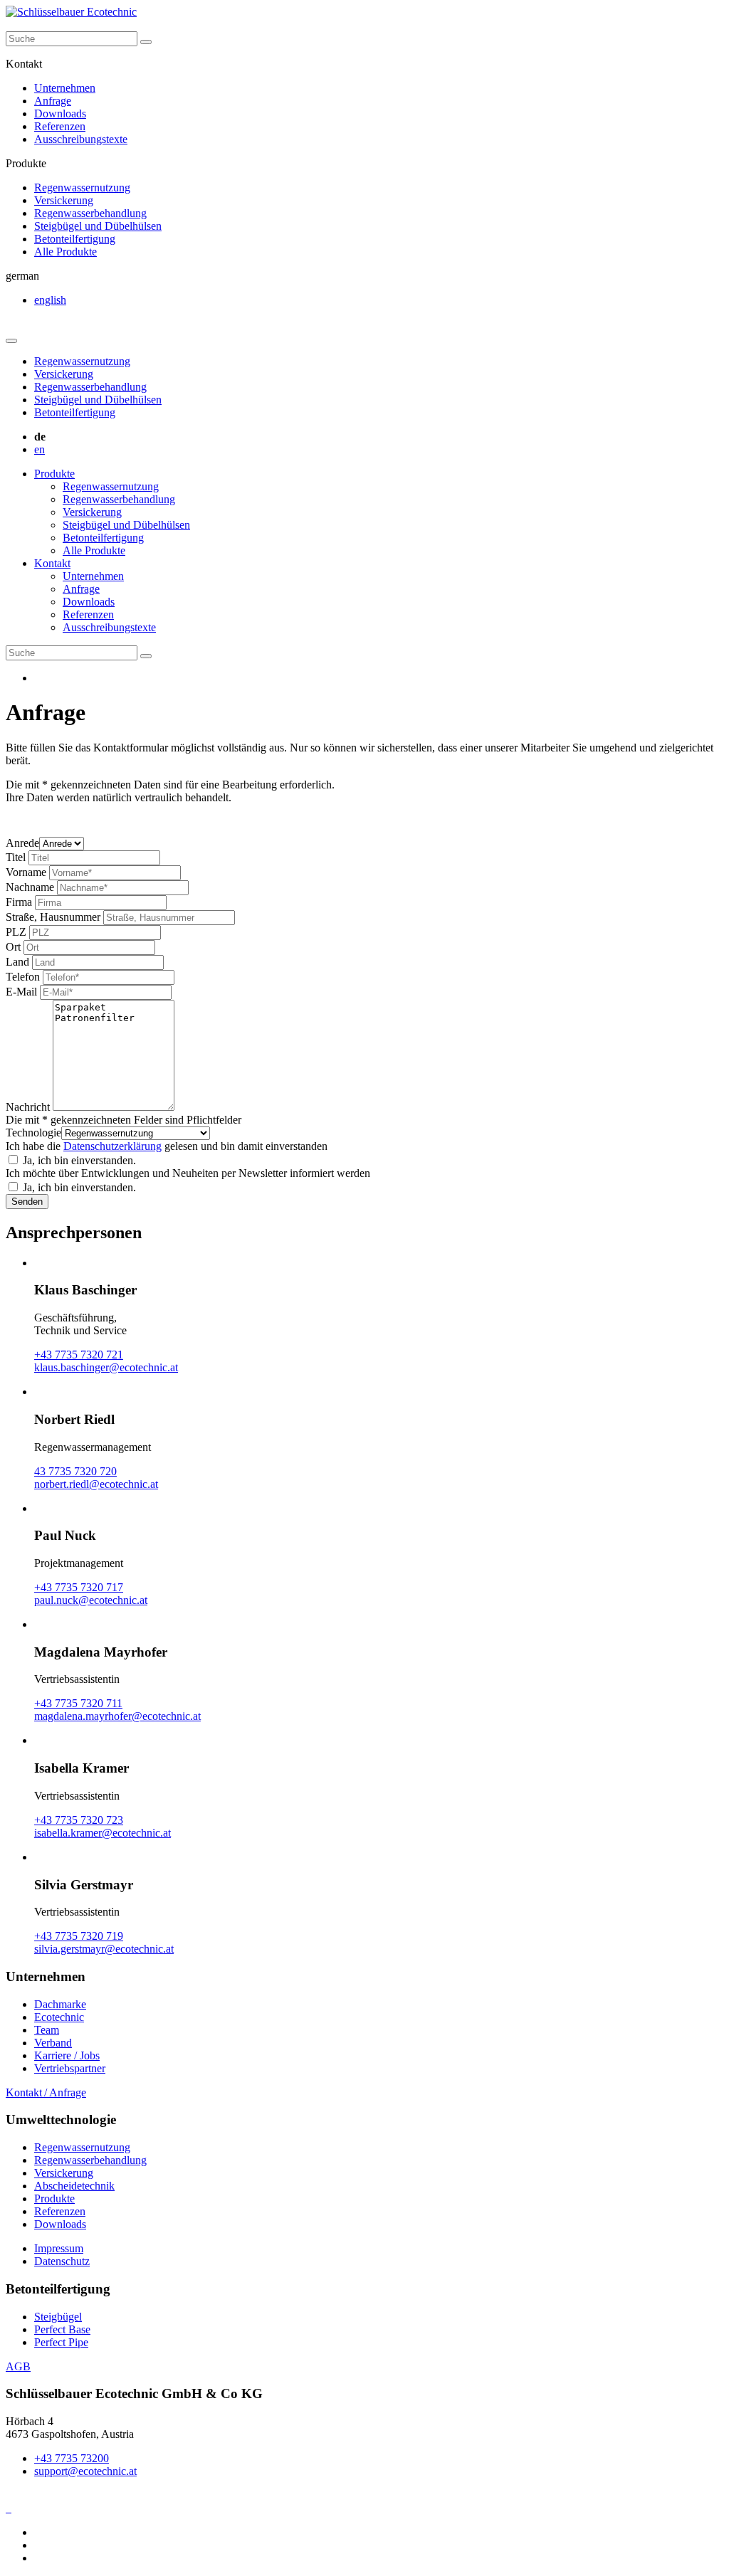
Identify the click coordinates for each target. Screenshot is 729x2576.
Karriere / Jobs (67, 2055)
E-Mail (21, 992)
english (50, 300)
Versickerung (64, 200)
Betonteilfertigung (75, 239)
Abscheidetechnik (74, 2186)
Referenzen (60, 126)
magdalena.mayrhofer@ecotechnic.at (117, 1716)
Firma (19, 902)
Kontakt (52, 563)
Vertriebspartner (70, 2068)
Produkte (54, 474)
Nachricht (28, 1107)
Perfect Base (62, 2329)
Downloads (60, 114)
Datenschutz (62, 2261)
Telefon (23, 977)
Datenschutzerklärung (112, 1146)
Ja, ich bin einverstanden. (79, 1160)
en (40, 449)
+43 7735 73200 (72, 2458)
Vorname (26, 872)
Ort (13, 947)
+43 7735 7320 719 (79, 1936)
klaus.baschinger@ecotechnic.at (106, 1367)
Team (47, 2030)
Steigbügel (58, 2317)
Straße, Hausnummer (53, 917)
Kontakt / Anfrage (46, 2092)
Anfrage (53, 101)
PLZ (16, 932)
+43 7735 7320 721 (79, 1355)
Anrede (22, 843)
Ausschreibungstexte (81, 139)
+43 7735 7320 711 (78, 1703)
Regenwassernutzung (82, 188)
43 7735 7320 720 (75, 1471)
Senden (27, 1202)
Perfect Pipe (61, 2342)
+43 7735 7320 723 (79, 1820)
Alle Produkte (65, 252)
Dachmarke (60, 2004)
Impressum (59, 2248)
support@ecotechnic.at (85, 2471)
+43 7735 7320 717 (79, 1587)
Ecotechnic (59, 2017)
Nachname (30, 887)
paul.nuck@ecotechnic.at (91, 1600)
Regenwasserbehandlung (90, 213)
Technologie (33, 1133)
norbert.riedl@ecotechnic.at (96, 1484)
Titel (16, 857)
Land (17, 962)
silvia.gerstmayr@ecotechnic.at (104, 1949)
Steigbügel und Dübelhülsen (98, 226)
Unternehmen (65, 88)
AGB (18, 2366)
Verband (53, 2043)
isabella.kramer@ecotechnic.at (103, 1833)
